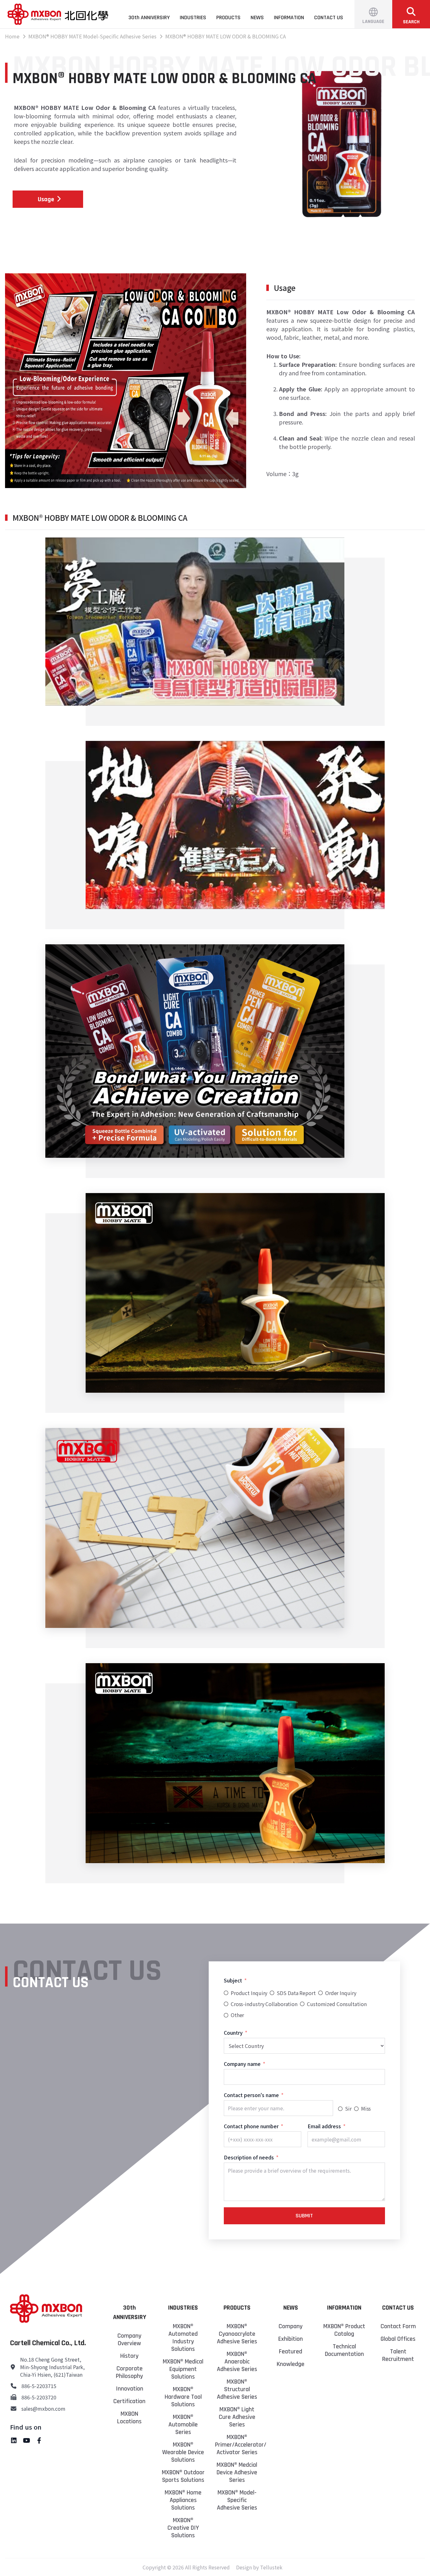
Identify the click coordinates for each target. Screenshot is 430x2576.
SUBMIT (304, 2216)
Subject (233, 1980)
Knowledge (291, 2364)
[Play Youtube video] (195, 622)
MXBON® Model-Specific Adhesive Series (237, 2500)
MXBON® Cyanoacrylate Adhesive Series (237, 2334)
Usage (46, 199)
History (129, 2356)
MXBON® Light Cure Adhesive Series (237, 2417)
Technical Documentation (344, 2350)
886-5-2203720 (39, 2397)
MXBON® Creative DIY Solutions (183, 2528)
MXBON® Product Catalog (344, 2330)
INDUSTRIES (193, 17)
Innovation (130, 2389)
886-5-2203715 (39, 2386)
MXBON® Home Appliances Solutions (183, 2500)
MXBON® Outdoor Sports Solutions (183, 2476)
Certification (129, 2401)
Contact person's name (251, 2095)
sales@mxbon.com (43, 2408)
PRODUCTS (228, 17)
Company (291, 2326)
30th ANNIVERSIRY (149, 17)
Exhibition (291, 2339)
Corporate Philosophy (129, 2372)
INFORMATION (289, 17)
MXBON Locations (129, 2418)
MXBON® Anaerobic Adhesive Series (237, 2362)
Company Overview (129, 2340)
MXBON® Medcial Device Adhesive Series (237, 2472)
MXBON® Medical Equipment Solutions (183, 2369)
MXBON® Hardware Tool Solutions (183, 2397)
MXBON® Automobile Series (183, 2425)
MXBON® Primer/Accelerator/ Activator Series (237, 2445)
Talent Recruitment (398, 2355)
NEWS (257, 17)
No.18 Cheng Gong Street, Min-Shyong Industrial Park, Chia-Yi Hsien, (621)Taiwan (52, 2367)
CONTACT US (329, 17)
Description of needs (249, 2157)
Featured (291, 2351)
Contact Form (398, 2326)
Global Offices (398, 2339)
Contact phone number (251, 2126)
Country (233, 2033)
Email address (324, 2126)
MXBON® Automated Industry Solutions (183, 2338)
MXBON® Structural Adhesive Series (237, 2389)
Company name (242, 2064)
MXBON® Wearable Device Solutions (183, 2452)
